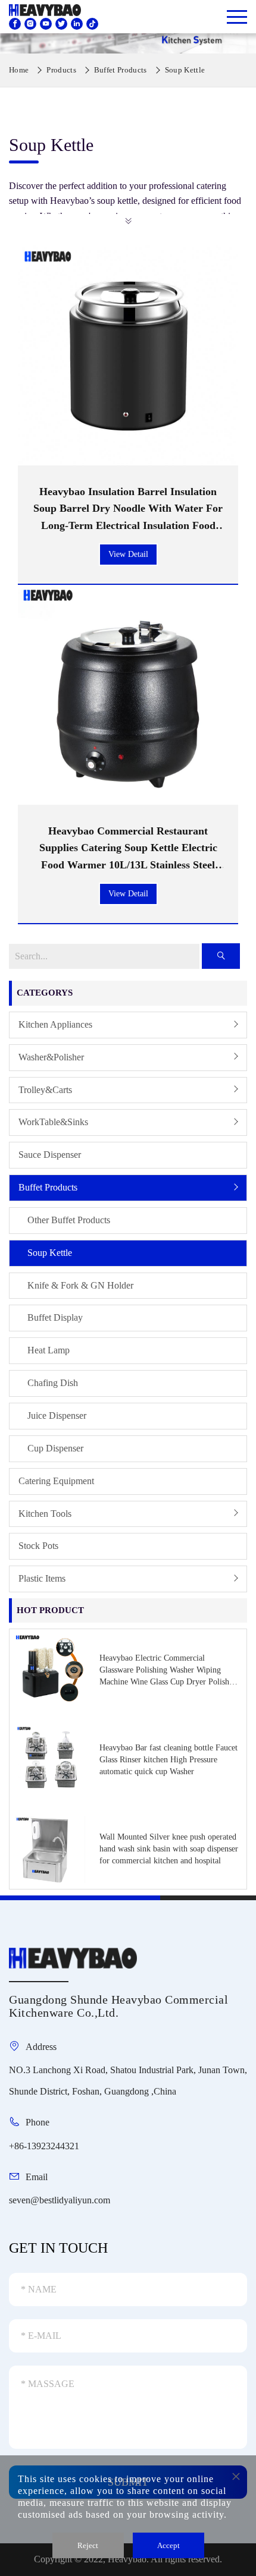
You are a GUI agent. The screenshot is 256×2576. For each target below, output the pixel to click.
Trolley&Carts (45, 1090)
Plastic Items (42, 1578)
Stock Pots (38, 1546)
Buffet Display (55, 1317)
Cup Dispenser (55, 1448)
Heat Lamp (49, 1350)
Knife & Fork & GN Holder (80, 1285)
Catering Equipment (56, 1481)
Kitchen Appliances (55, 1024)
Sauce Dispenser (50, 1155)
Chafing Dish (53, 1383)
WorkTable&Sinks (53, 1122)
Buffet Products (48, 1187)
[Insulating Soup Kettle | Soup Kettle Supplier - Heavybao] (40, 9)
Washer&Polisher (51, 1057)
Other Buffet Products (69, 1220)
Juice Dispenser (57, 1415)
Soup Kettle (50, 1253)
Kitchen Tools (45, 1514)
